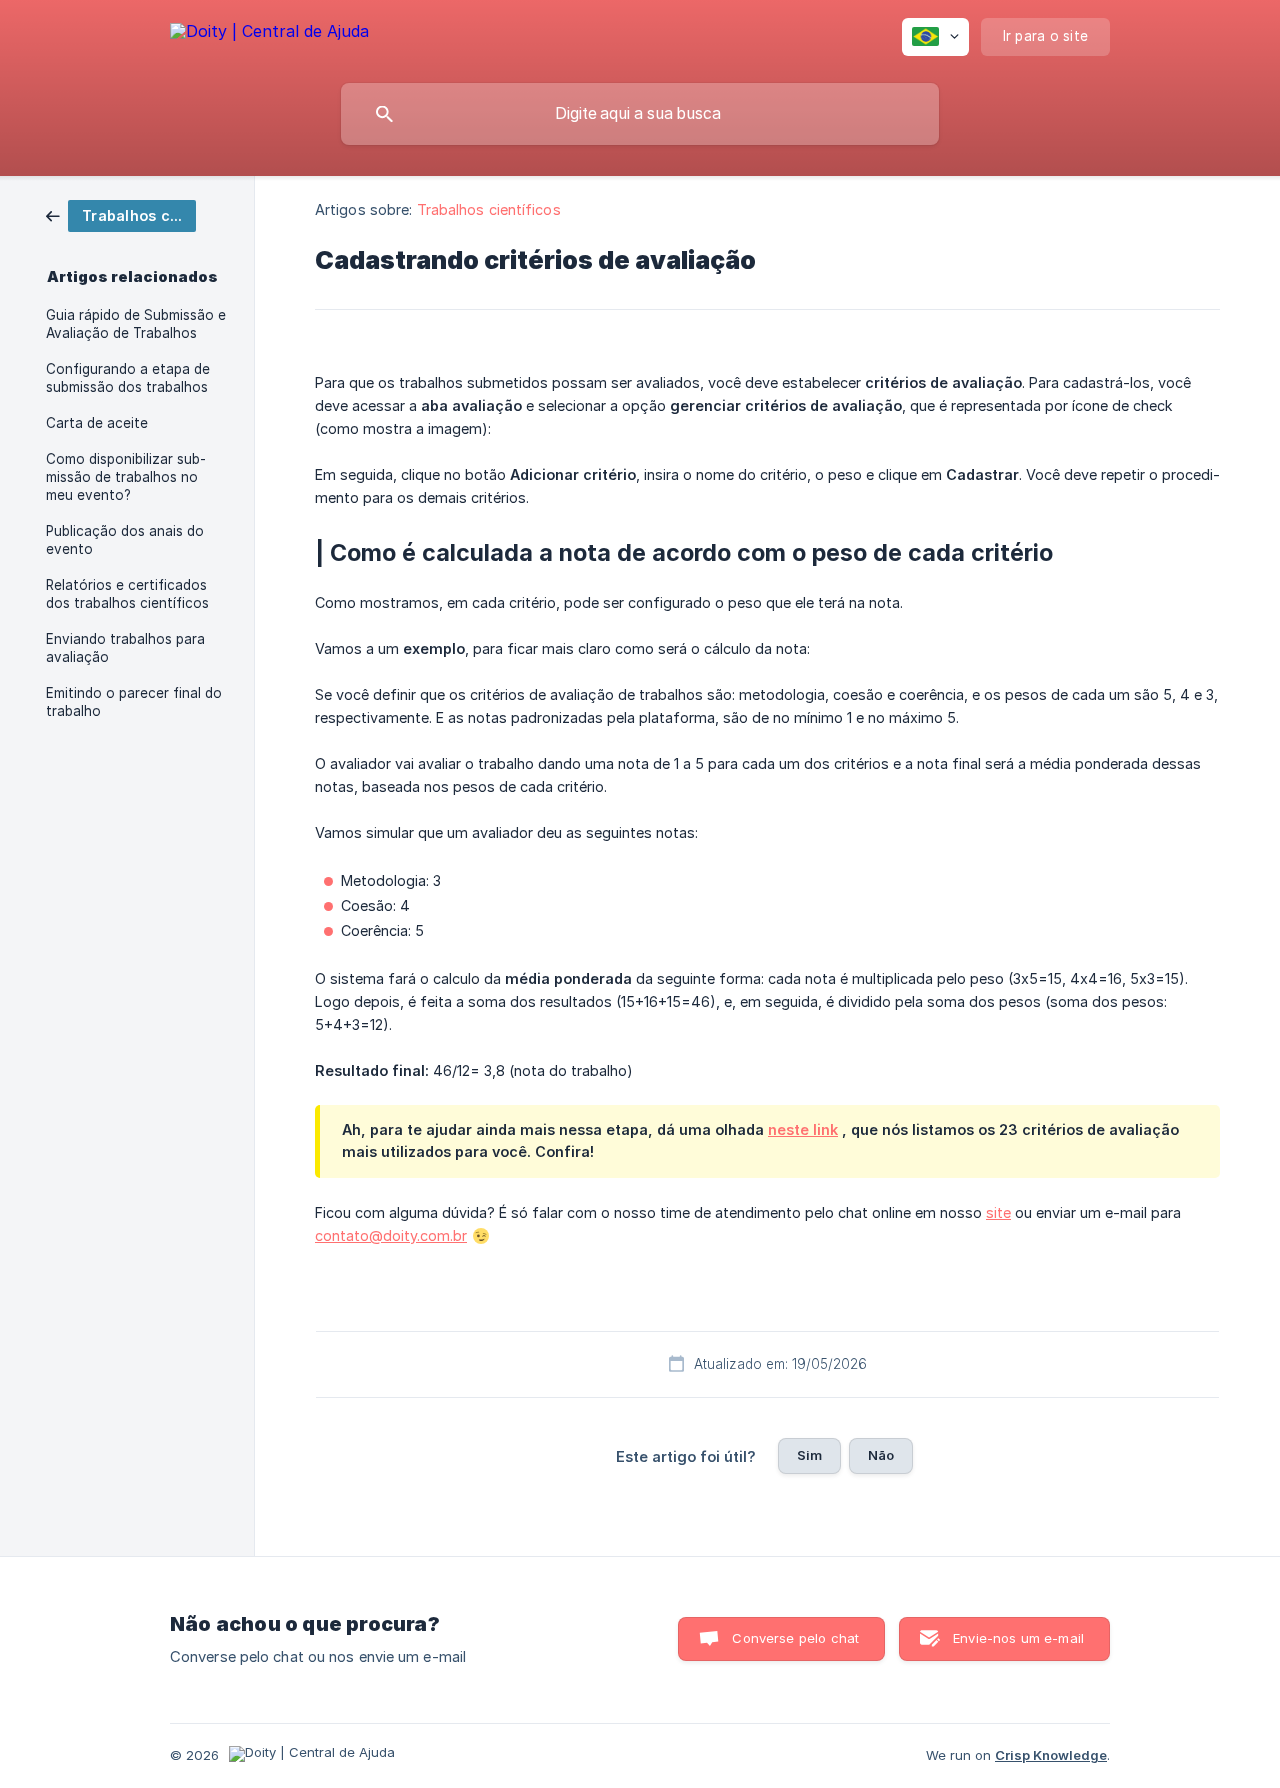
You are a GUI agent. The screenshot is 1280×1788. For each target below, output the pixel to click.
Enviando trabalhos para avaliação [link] (125, 648)
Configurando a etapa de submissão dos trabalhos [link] (128, 378)
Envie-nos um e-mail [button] (1018, 1638)
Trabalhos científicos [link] (489, 209)
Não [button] (881, 1455)
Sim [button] (809, 1455)
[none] (269, 34)
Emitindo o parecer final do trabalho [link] (134, 702)
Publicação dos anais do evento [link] (125, 540)
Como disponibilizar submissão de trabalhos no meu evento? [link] (126, 477)
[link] (121, 214)
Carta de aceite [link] (97, 423)
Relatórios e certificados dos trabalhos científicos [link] (127, 594)
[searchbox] (640, 114)
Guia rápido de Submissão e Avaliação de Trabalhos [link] (136, 324)
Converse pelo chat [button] (795, 1638)
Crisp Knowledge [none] (1051, 1755)
